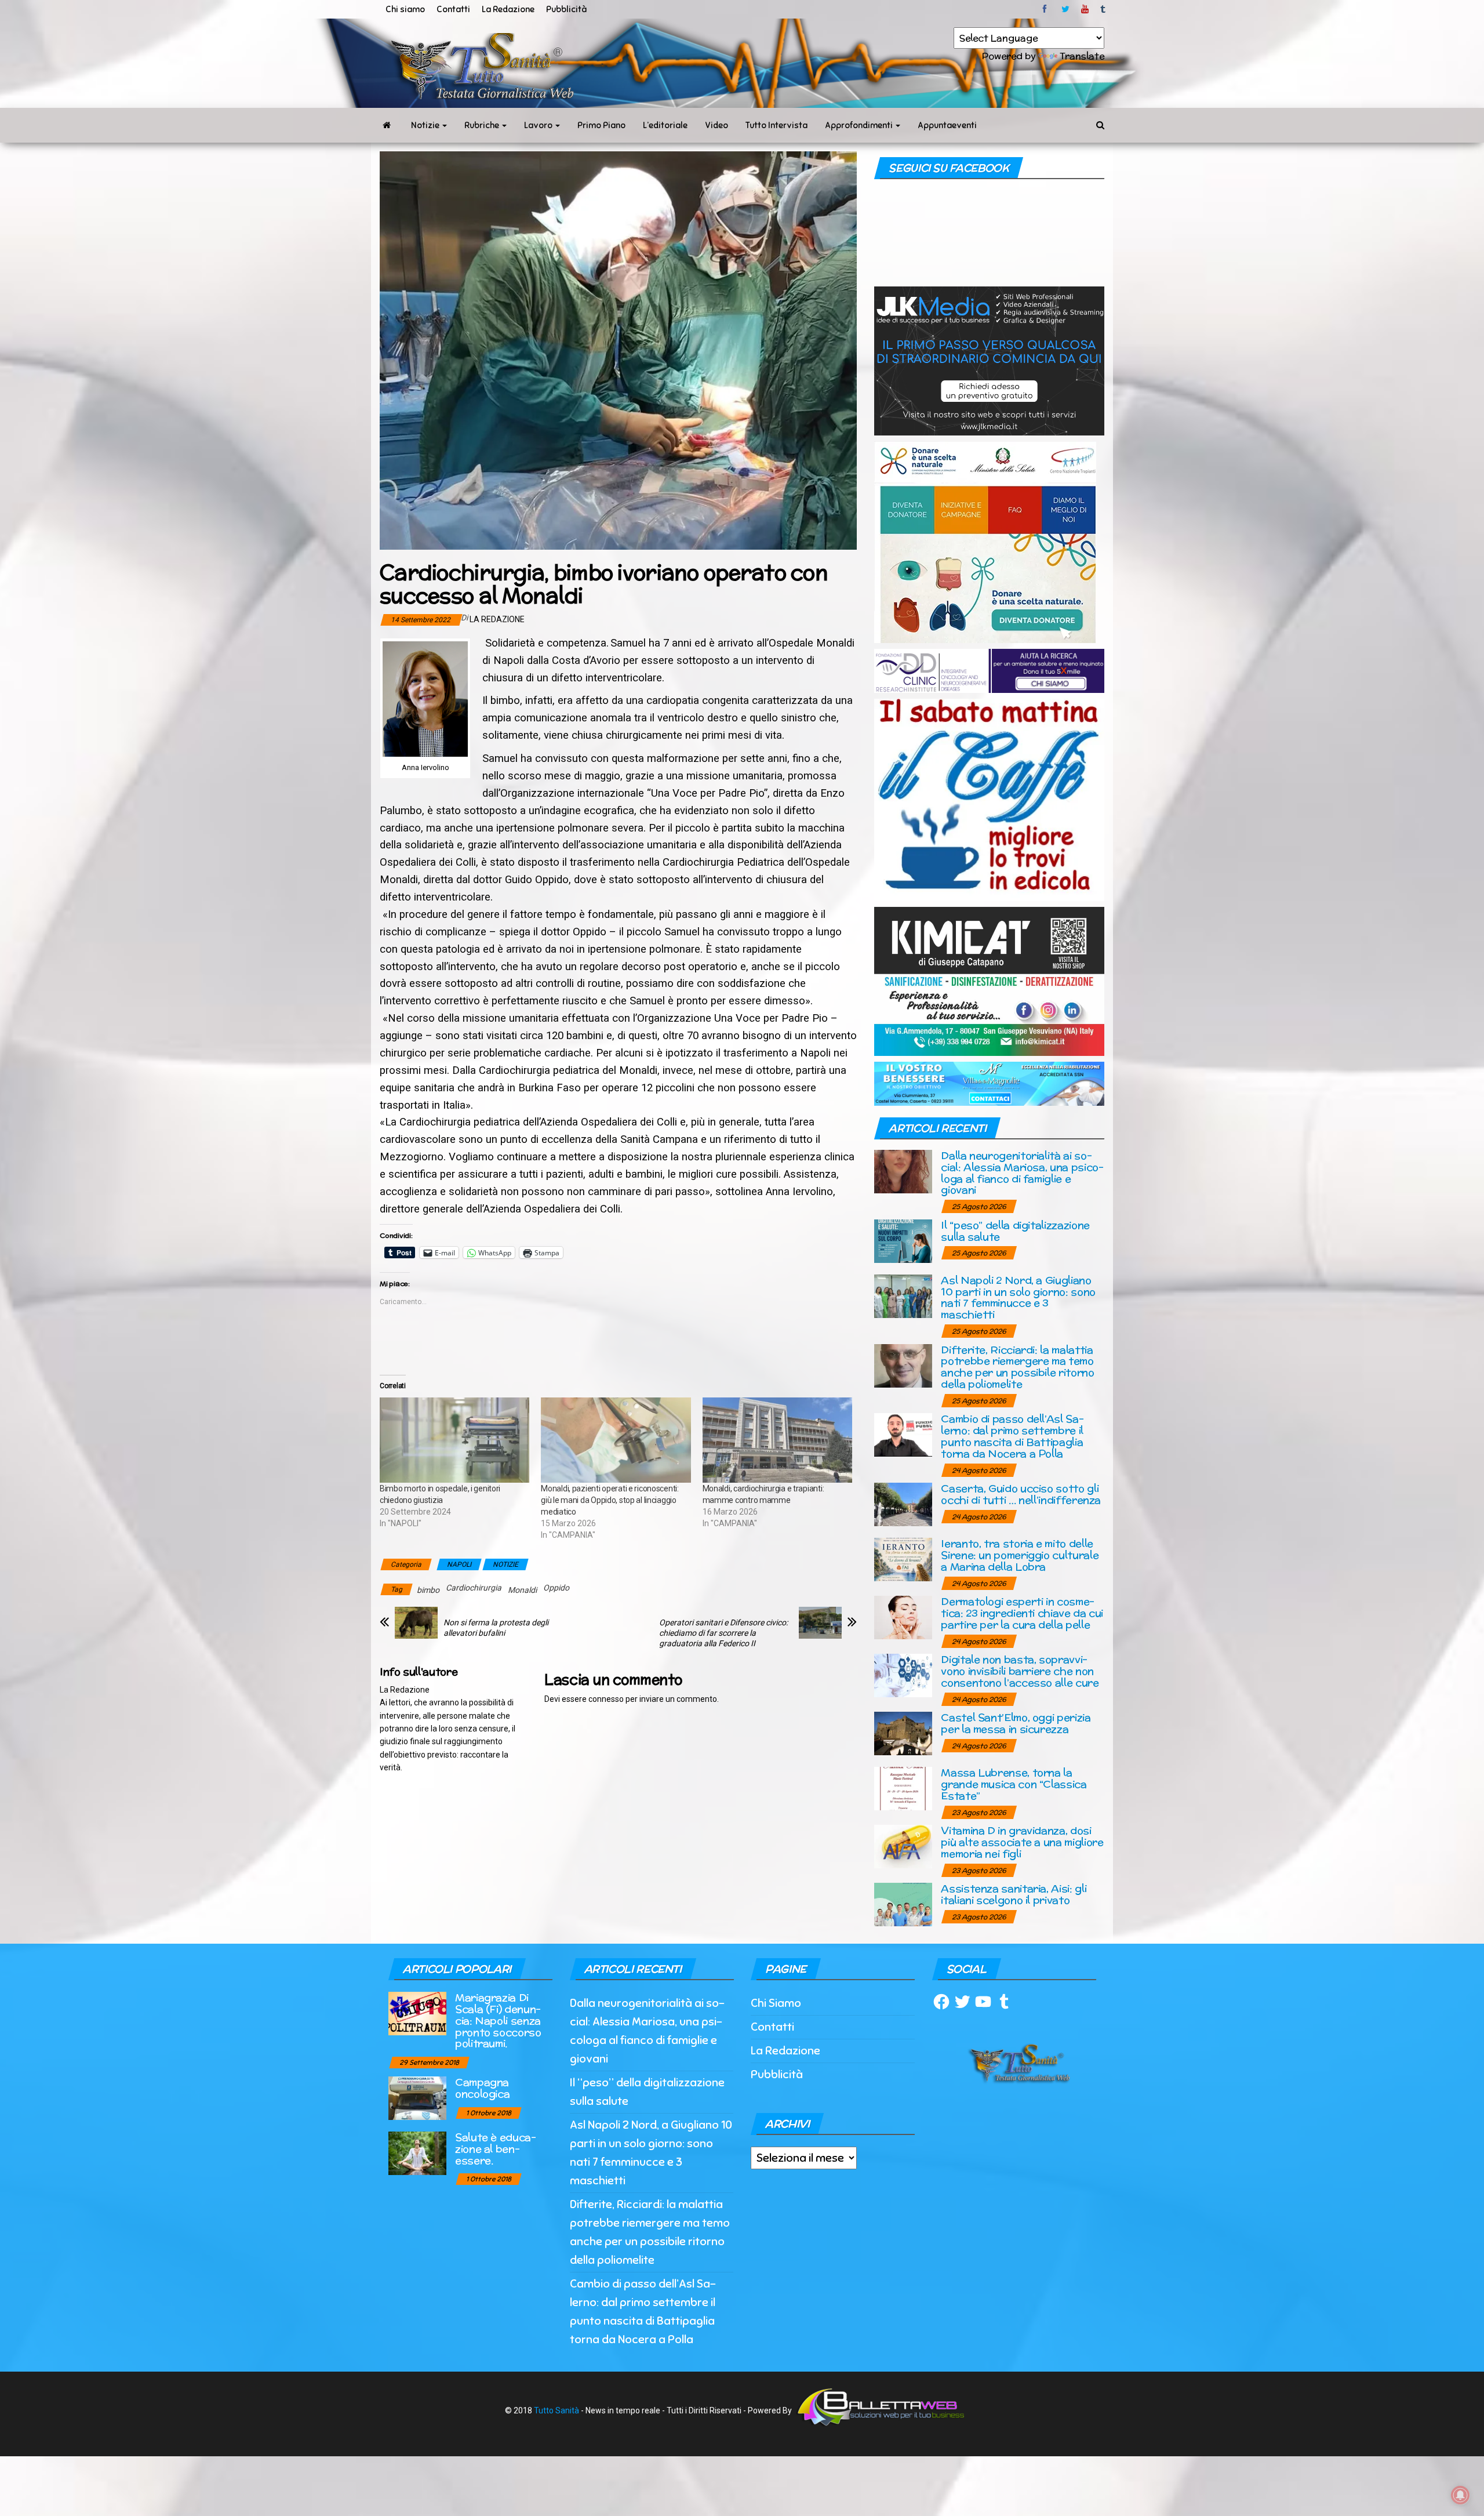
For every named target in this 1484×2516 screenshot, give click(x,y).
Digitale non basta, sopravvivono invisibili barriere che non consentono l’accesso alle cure (1020, 1671)
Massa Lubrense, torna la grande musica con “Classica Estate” (1014, 1784)
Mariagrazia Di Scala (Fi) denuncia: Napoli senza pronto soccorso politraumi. (498, 2020)
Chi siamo (405, 9)
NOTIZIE (505, 1564)
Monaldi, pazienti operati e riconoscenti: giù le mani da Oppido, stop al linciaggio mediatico (610, 1500)
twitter (1065, 9)
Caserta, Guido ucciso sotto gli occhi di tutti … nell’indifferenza (1021, 1494)
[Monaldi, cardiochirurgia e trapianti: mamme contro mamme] (777, 1440)
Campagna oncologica (482, 2088)
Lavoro (539, 125)
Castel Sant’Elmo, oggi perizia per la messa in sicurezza (1016, 1723)
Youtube (1085, 9)
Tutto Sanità (556, 2410)
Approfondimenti (860, 125)
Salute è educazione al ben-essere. (496, 2149)
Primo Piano (601, 125)
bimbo (428, 1590)
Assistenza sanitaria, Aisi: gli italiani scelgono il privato (1014, 1894)
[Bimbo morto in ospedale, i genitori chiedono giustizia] (454, 1440)
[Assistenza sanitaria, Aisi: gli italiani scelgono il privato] (903, 1904)
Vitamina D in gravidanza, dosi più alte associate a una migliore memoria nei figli (1022, 1842)
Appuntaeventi (947, 125)
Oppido (556, 1588)
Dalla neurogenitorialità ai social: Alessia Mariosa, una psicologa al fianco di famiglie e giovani (1022, 1172)
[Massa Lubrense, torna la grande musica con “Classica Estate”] (903, 1788)
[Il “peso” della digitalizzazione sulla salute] (903, 1240)
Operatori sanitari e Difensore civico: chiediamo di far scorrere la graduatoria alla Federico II (723, 1633)
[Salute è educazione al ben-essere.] (417, 2153)
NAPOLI (459, 1564)
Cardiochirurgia (474, 1588)
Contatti (453, 9)
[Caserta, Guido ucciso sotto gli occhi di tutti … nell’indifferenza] (903, 1504)
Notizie (426, 125)
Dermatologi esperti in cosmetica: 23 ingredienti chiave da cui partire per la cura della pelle (1022, 1613)
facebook (1046, 9)
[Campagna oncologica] (417, 2098)
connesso (606, 1699)
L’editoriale (665, 125)
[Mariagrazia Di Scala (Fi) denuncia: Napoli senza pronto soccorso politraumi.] (417, 2013)
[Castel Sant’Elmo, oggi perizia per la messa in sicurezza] (903, 1733)
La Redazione (508, 9)
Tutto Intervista (776, 125)
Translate (1082, 56)
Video (716, 125)
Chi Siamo (776, 2003)
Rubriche (483, 125)
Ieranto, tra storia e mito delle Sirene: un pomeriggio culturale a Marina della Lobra (1020, 1555)
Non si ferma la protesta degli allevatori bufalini (496, 1628)
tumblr (1104, 9)
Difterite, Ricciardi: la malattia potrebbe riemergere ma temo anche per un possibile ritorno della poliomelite (1017, 1367)
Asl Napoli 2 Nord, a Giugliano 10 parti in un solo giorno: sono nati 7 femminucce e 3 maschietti (1018, 1297)
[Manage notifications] (1460, 2495)
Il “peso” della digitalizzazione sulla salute (1015, 1231)
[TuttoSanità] (387, 125)
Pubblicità (566, 9)
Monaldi (522, 1590)
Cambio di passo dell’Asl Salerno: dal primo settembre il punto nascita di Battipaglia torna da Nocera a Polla (1012, 1436)
